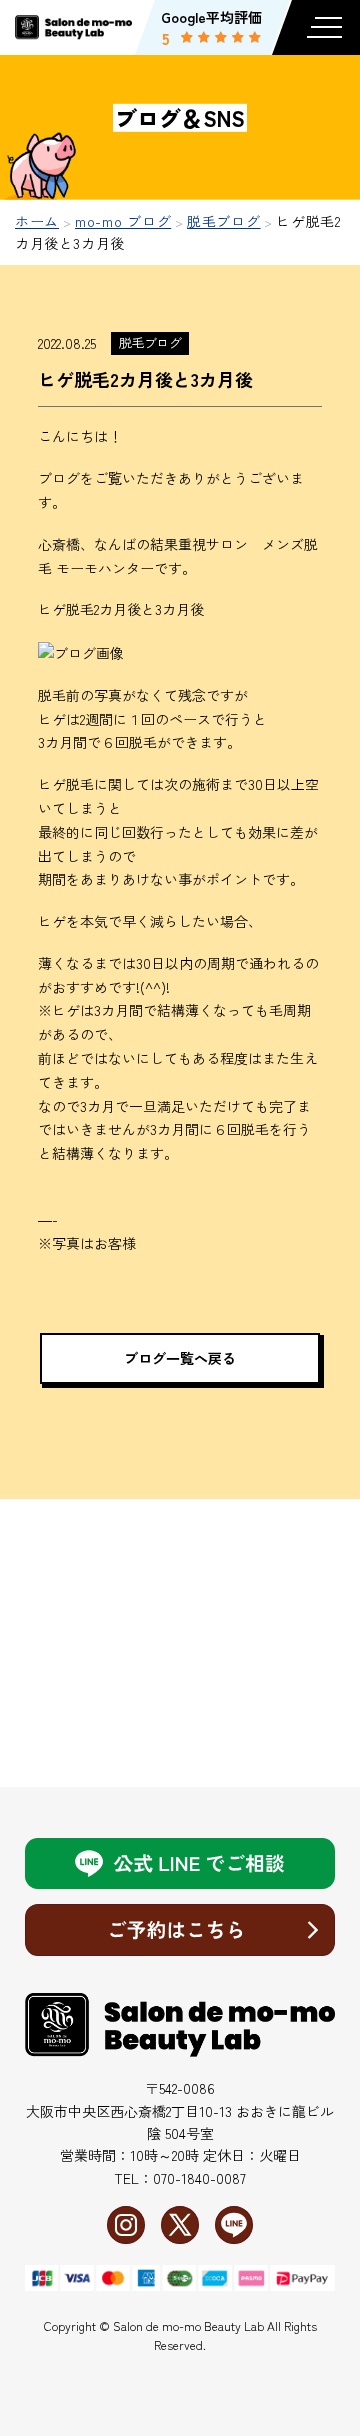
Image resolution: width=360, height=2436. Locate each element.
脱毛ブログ (150, 342)
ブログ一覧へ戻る (180, 1358)
